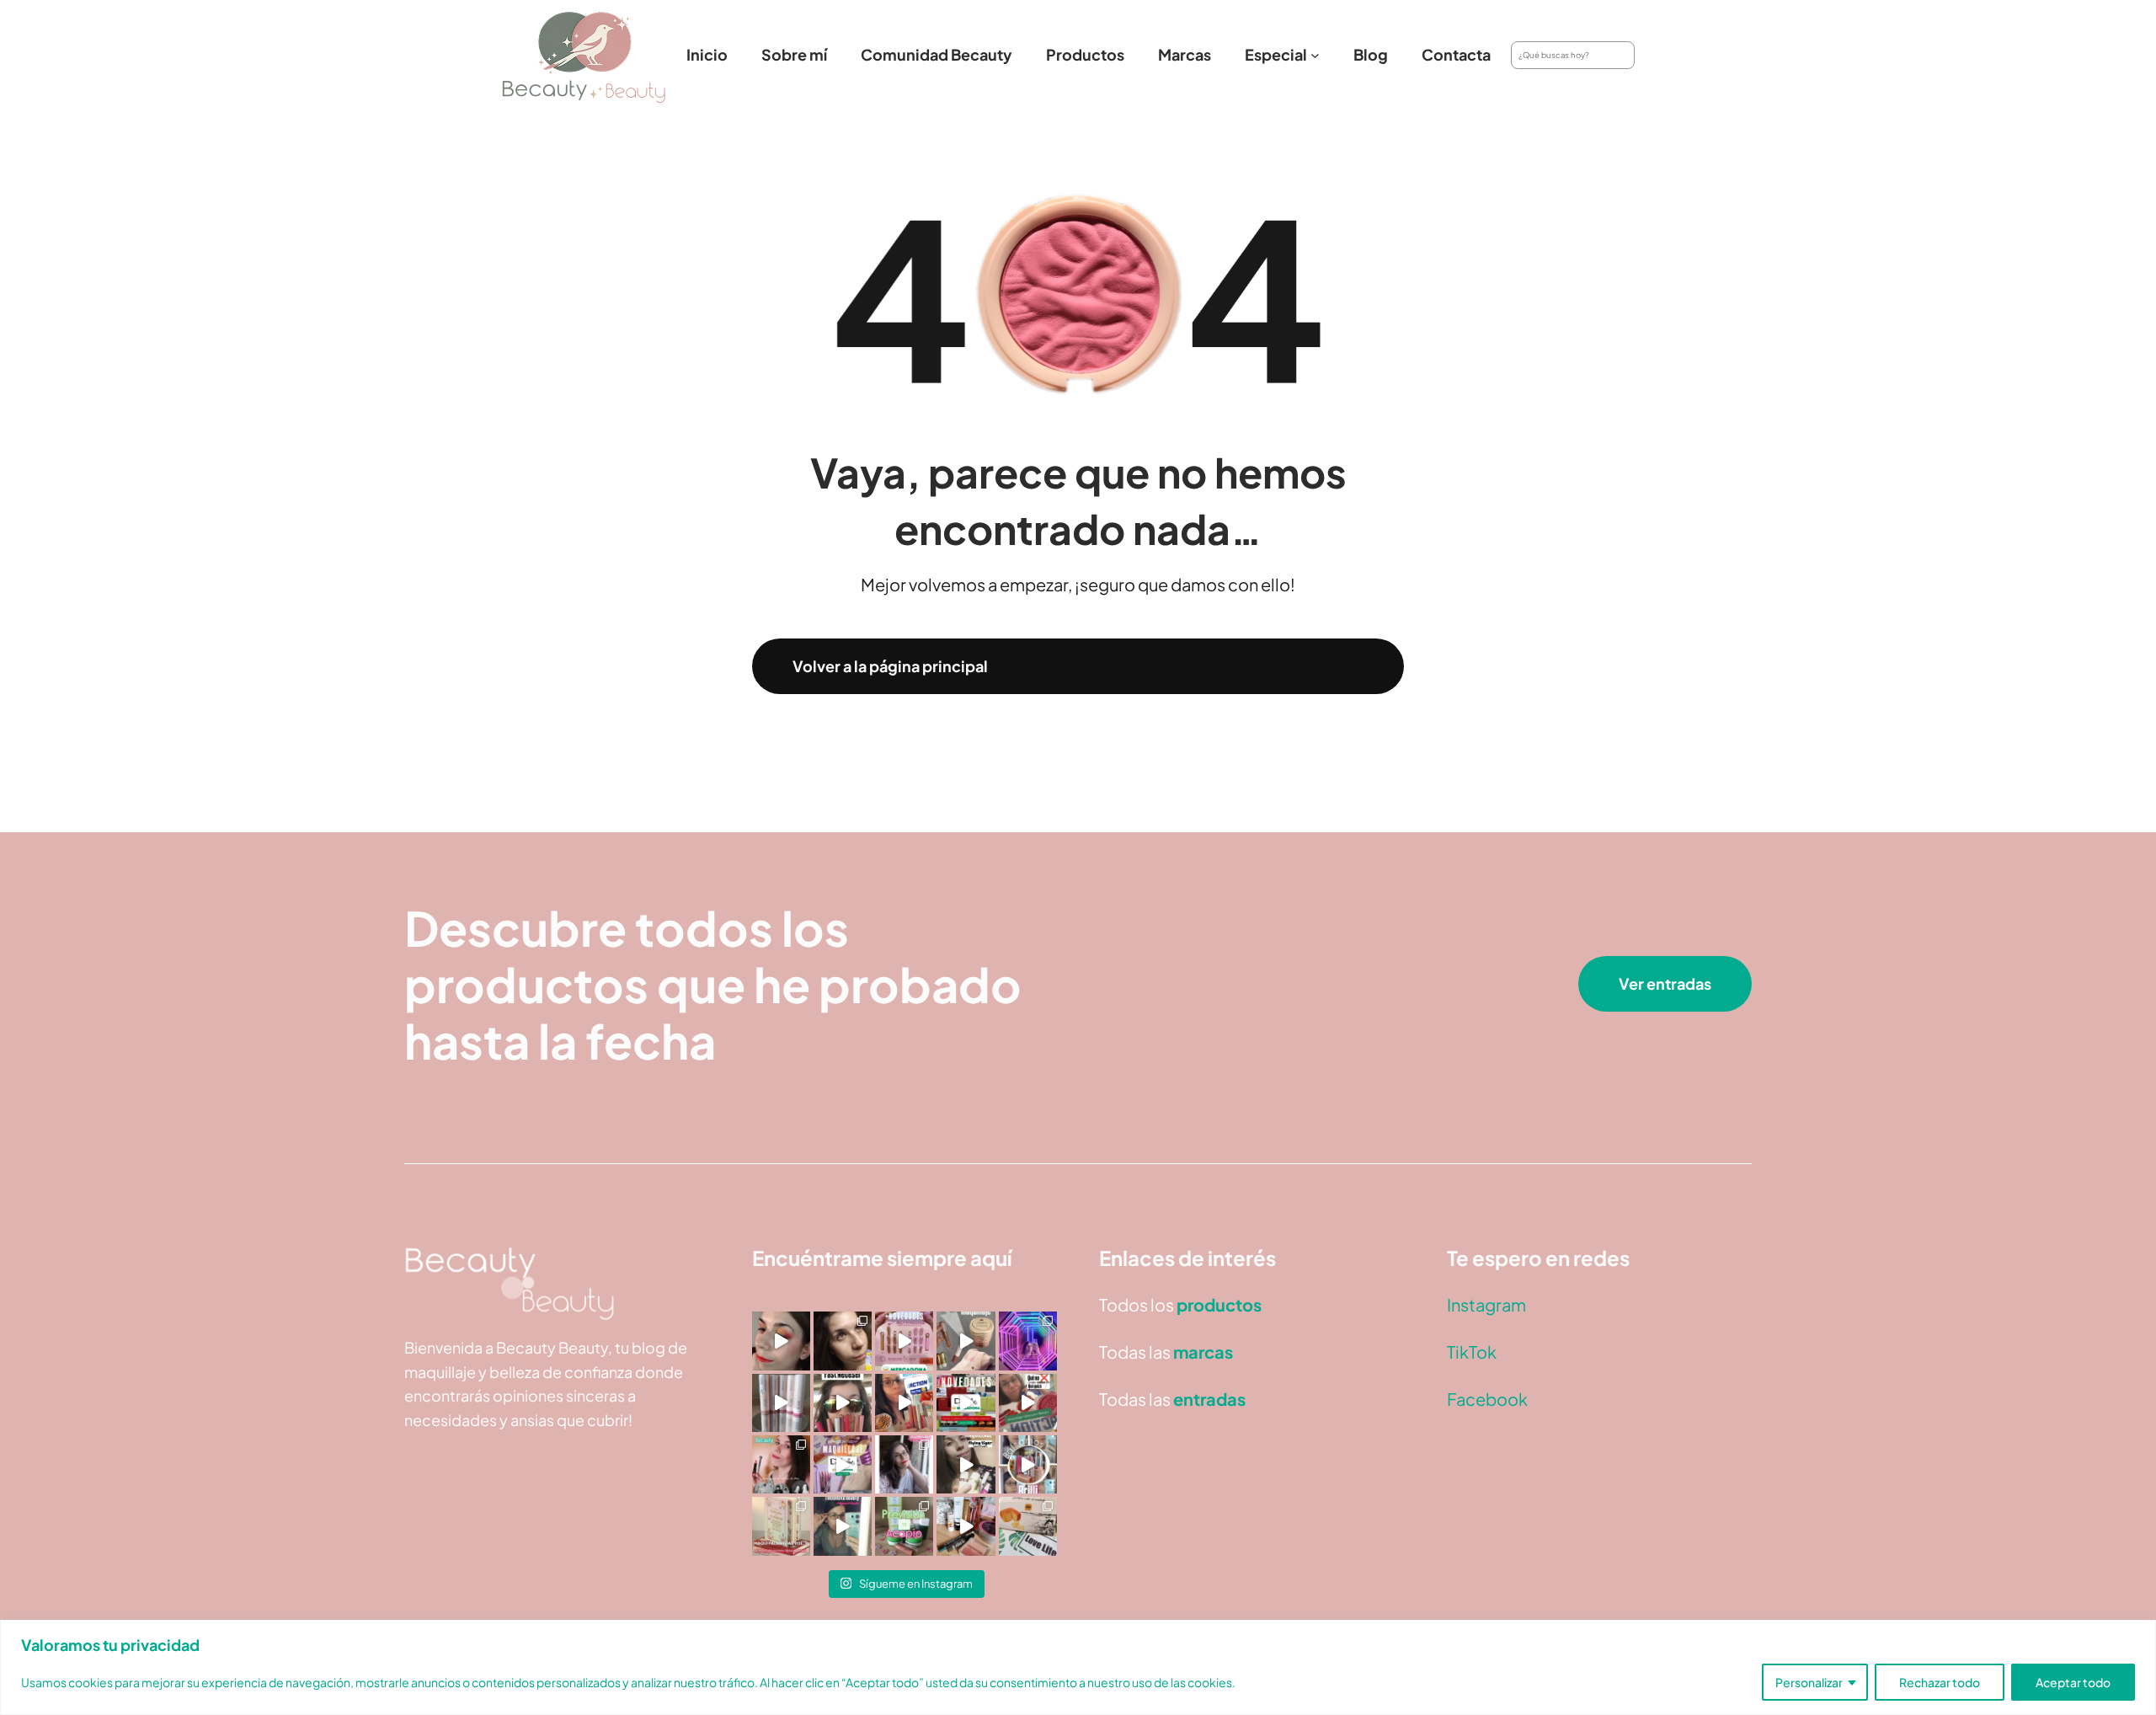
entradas (1209, 1399)
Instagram (1486, 1304)
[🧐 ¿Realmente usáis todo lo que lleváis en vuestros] (966, 1526)
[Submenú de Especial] (1315, 55)
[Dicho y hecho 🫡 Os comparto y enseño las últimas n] (843, 1464)
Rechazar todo (1940, 1682)
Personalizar (1809, 1682)
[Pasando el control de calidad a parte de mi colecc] (843, 1526)
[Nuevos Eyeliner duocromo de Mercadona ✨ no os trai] (781, 1341)
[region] (1078, 1667)
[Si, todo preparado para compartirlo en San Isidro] (781, 1464)
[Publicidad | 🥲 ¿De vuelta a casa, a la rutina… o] (1028, 1526)
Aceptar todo (2073, 1682)
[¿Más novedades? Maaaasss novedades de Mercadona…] (966, 1341)
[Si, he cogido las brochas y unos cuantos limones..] (843, 1341)
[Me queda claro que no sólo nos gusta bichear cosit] (904, 1403)
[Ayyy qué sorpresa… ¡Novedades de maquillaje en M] (904, 1341)
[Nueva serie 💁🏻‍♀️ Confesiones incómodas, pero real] (904, 1464)
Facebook (1487, 1399)
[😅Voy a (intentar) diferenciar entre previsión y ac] (904, 1526)
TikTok (1472, 1352)
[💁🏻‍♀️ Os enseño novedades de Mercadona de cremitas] (966, 1403)
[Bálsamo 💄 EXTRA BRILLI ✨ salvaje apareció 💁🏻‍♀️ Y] (1028, 1464)
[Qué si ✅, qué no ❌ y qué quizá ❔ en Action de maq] (1028, 1403)
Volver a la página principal (890, 666)
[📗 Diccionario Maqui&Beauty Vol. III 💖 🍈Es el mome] (781, 1526)
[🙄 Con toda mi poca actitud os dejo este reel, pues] (843, 1403)
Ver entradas (1665, 983)
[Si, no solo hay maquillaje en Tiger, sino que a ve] (966, 1464)
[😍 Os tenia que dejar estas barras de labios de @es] (781, 1403)
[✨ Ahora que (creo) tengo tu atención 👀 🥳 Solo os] (1028, 1341)
